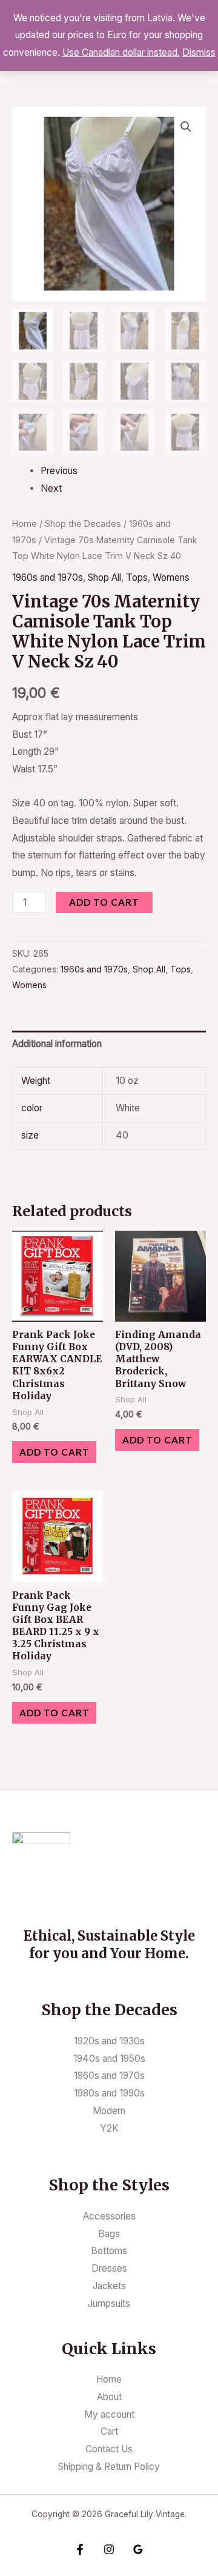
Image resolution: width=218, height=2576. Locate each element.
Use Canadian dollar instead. (121, 52)
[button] (186, 127)
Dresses (109, 2268)
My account (109, 2414)
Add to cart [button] (54, 1452)
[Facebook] (80, 2549)
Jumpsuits (109, 2303)
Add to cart (104, 902)
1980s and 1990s (109, 2093)
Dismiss (199, 52)
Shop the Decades (83, 524)
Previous (59, 471)
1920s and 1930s (109, 2041)
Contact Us (109, 2449)
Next (51, 488)
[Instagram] (109, 2549)
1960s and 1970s (48, 577)
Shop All (104, 577)
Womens (171, 577)
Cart (109, 2431)
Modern (109, 2111)
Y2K (109, 2128)
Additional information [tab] (57, 1044)
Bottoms (109, 2251)
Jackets (109, 2286)
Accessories (109, 2216)
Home (25, 524)
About (109, 2397)
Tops (137, 577)
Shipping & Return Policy (109, 2467)
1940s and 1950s (109, 2059)
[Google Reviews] (138, 2549)
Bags (109, 2234)
